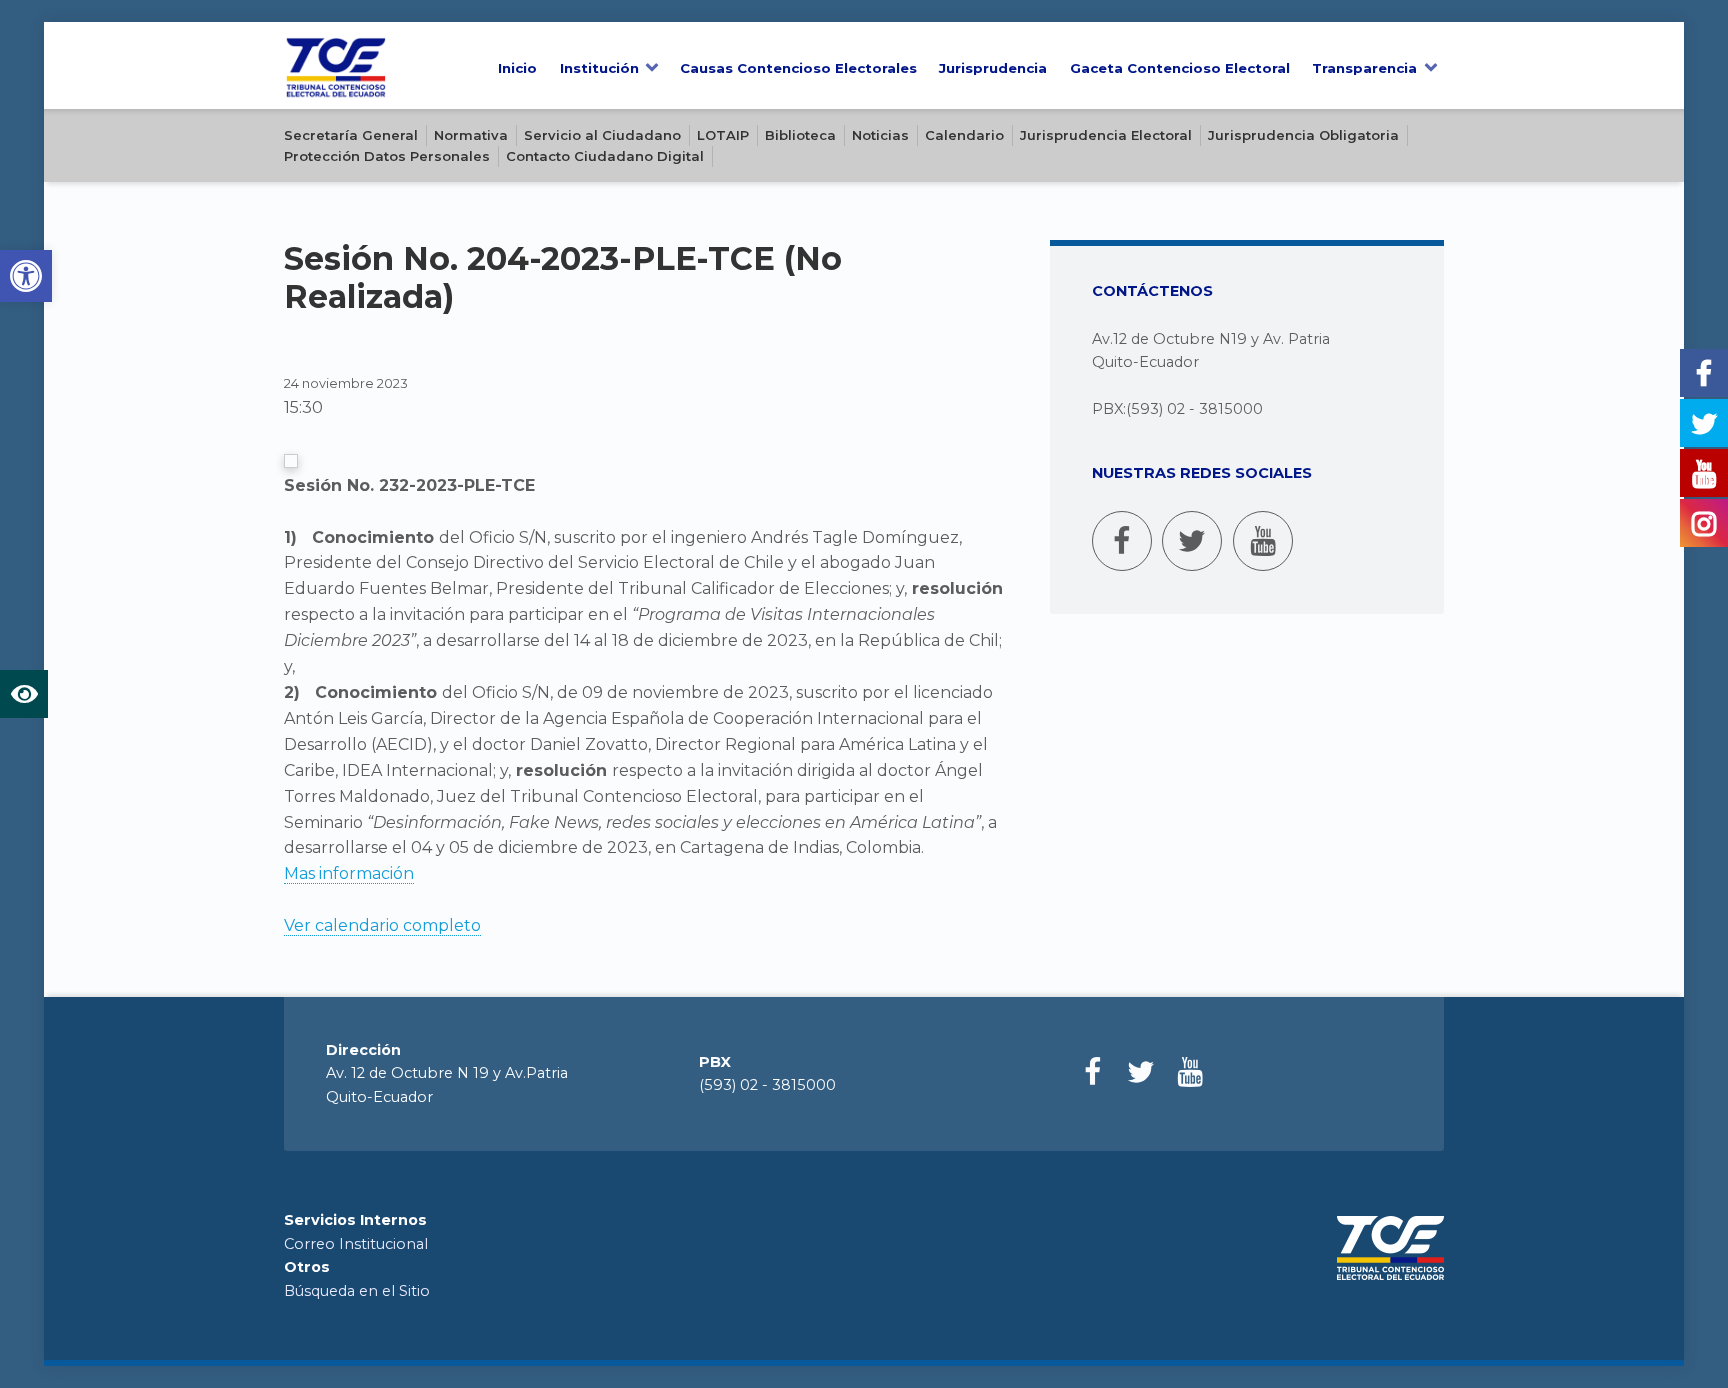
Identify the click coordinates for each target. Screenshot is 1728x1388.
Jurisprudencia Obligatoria (1303, 135)
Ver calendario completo (382, 925)
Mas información (349, 873)
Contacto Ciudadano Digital (605, 156)
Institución (599, 68)
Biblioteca (800, 135)
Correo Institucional (356, 1244)
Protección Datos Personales (387, 156)
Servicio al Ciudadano (602, 135)
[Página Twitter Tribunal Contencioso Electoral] (1192, 541)
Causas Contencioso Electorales (798, 68)
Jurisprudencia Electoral (1106, 135)
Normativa (471, 135)
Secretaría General (351, 135)
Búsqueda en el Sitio (357, 1291)
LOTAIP (723, 135)
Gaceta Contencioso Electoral (1180, 68)
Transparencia (1364, 68)
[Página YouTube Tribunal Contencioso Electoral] (1263, 541)
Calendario (964, 135)
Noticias (880, 135)
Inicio (517, 68)
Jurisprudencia (993, 68)
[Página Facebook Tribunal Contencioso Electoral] (1122, 541)
